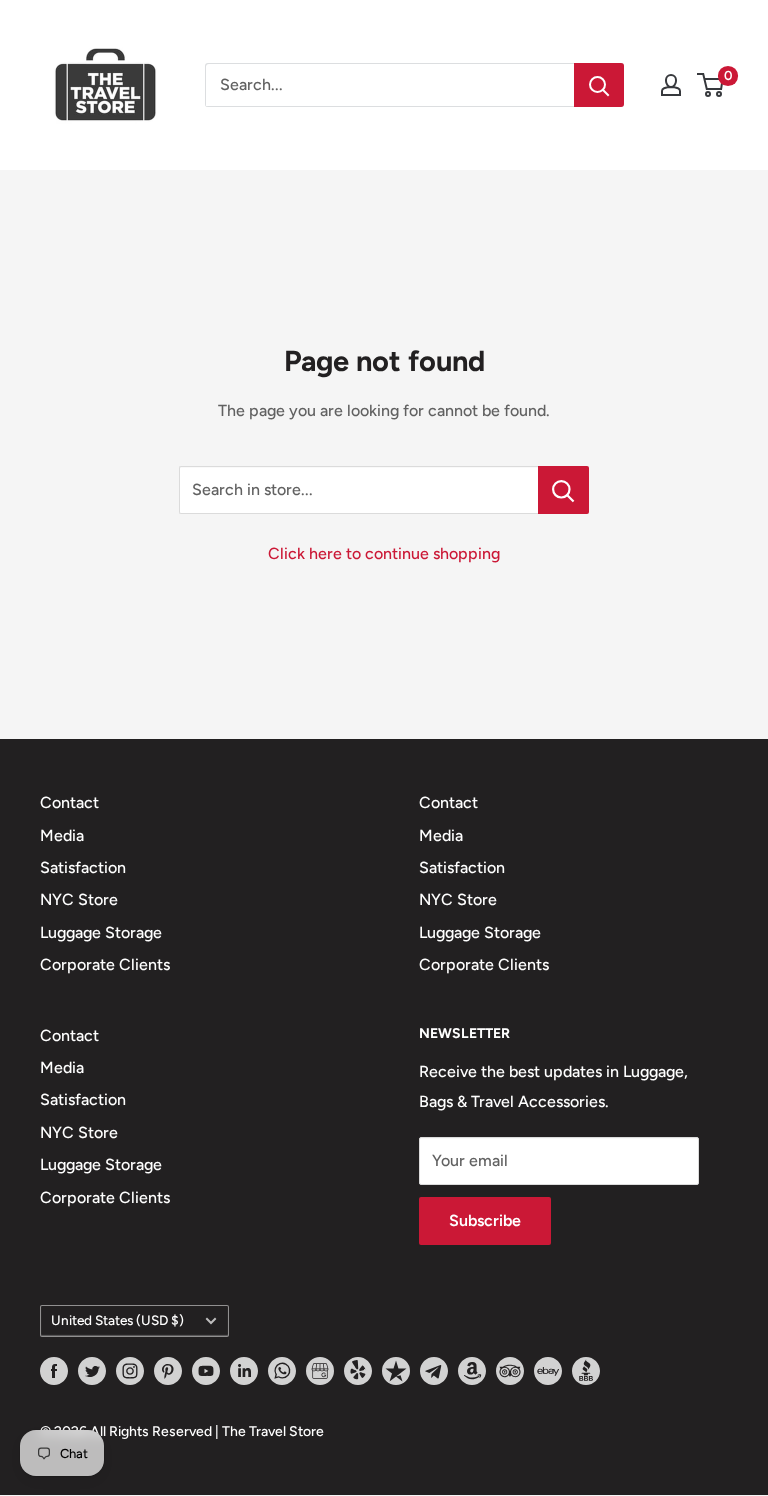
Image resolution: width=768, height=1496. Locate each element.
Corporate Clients (105, 964)
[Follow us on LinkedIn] (244, 1371)
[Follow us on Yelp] (358, 1371)
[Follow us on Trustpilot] (396, 1371)
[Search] (599, 85)
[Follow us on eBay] (548, 1371)
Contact (69, 802)
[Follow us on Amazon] (472, 1371)
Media (62, 835)
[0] (711, 85)
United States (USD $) (117, 1320)
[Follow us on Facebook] (54, 1371)
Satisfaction (83, 867)
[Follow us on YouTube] (206, 1371)
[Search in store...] (563, 490)
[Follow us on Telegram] (434, 1371)
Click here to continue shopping (384, 553)
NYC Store (79, 899)
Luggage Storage (101, 932)
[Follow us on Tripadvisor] (510, 1371)
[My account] (671, 85)
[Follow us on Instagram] (130, 1371)
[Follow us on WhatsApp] (282, 1371)
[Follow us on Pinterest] (168, 1371)
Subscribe (485, 1220)
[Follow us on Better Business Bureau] (586, 1371)
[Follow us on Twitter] (92, 1371)
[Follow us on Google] (320, 1371)
